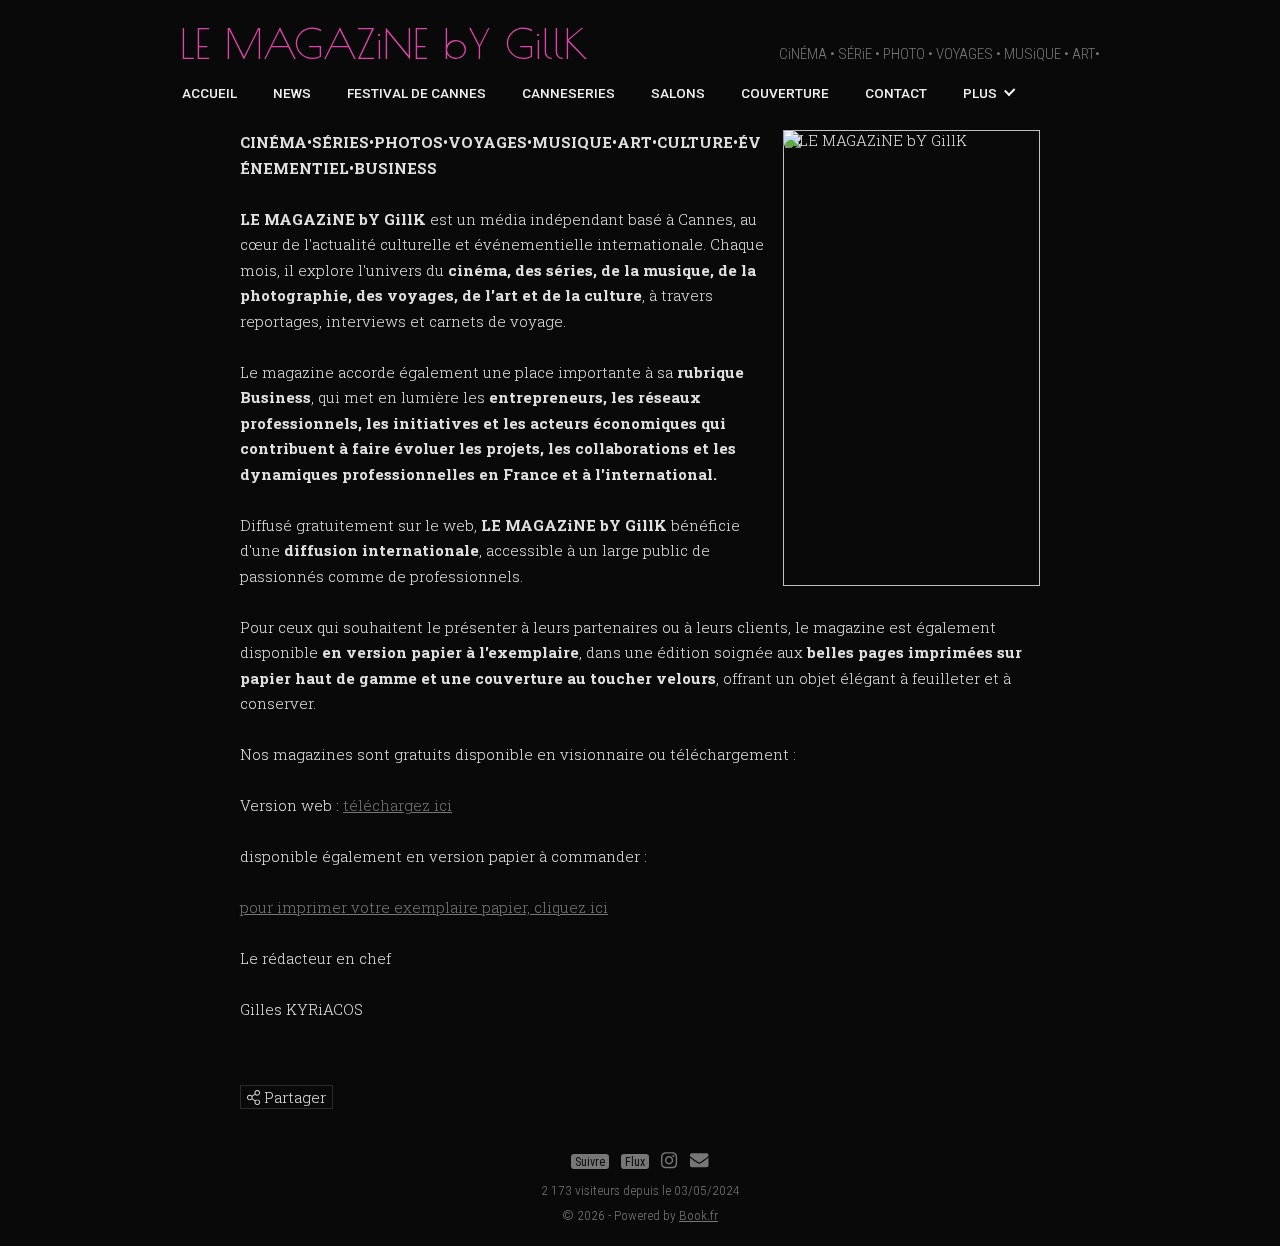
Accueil (209, 93)
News (292, 93)
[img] (253, 1097)
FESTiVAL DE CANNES (416, 93)
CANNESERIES (568, 93)
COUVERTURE (785, 93)
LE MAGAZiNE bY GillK (384, 43)
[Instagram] (669, 1162)
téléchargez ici (397, 805)
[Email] (699, 1162)
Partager (293, 1097)
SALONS (678, 93)
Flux (635, 1162)
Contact (896, 93)
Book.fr (698, 1215)
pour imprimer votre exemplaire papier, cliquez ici (424, 907)
